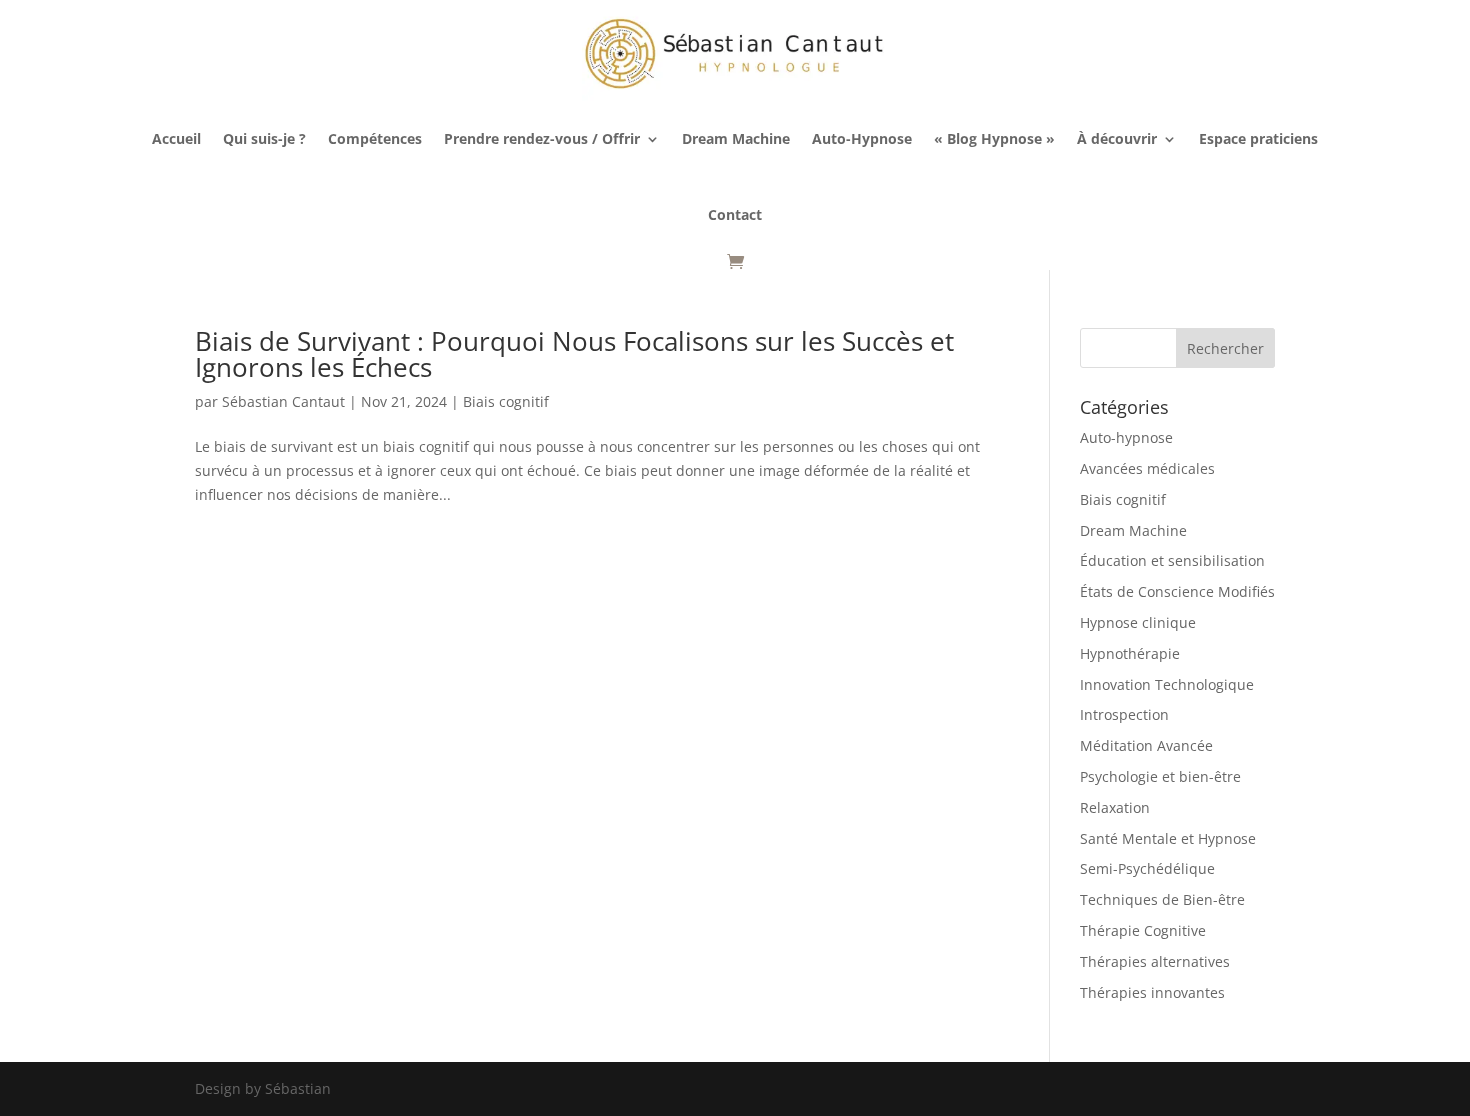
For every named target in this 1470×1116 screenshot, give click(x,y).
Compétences (375, 138)
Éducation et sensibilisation (1172, 560)
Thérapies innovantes (1152, 992)
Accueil (176, 138)
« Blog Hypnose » (994, 138)
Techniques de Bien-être (1162, 899)
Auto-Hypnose (862, 138)
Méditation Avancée (1146, 745)
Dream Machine (736, 138)
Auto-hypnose (1126, 437)
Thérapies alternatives (1155, 961)
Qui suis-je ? (264, 138)
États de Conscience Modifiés (1177, 591)
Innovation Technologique (1167, 684)
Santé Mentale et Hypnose (1168, 838)
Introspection (1124, 714)
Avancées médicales (1147, 468)
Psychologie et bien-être (1160, 776)
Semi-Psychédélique (1147, 868)
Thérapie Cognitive (1143, 930)
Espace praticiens (1258, 138)
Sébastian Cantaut (283, 401)
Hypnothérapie (1130, 653)
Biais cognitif (506, 401)
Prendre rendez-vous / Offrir (542, 138)
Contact (735, 214)
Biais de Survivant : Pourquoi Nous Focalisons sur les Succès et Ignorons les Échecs (574, 354)
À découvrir (1117, 138)
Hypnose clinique (1138, 622)
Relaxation (1115, 807)
